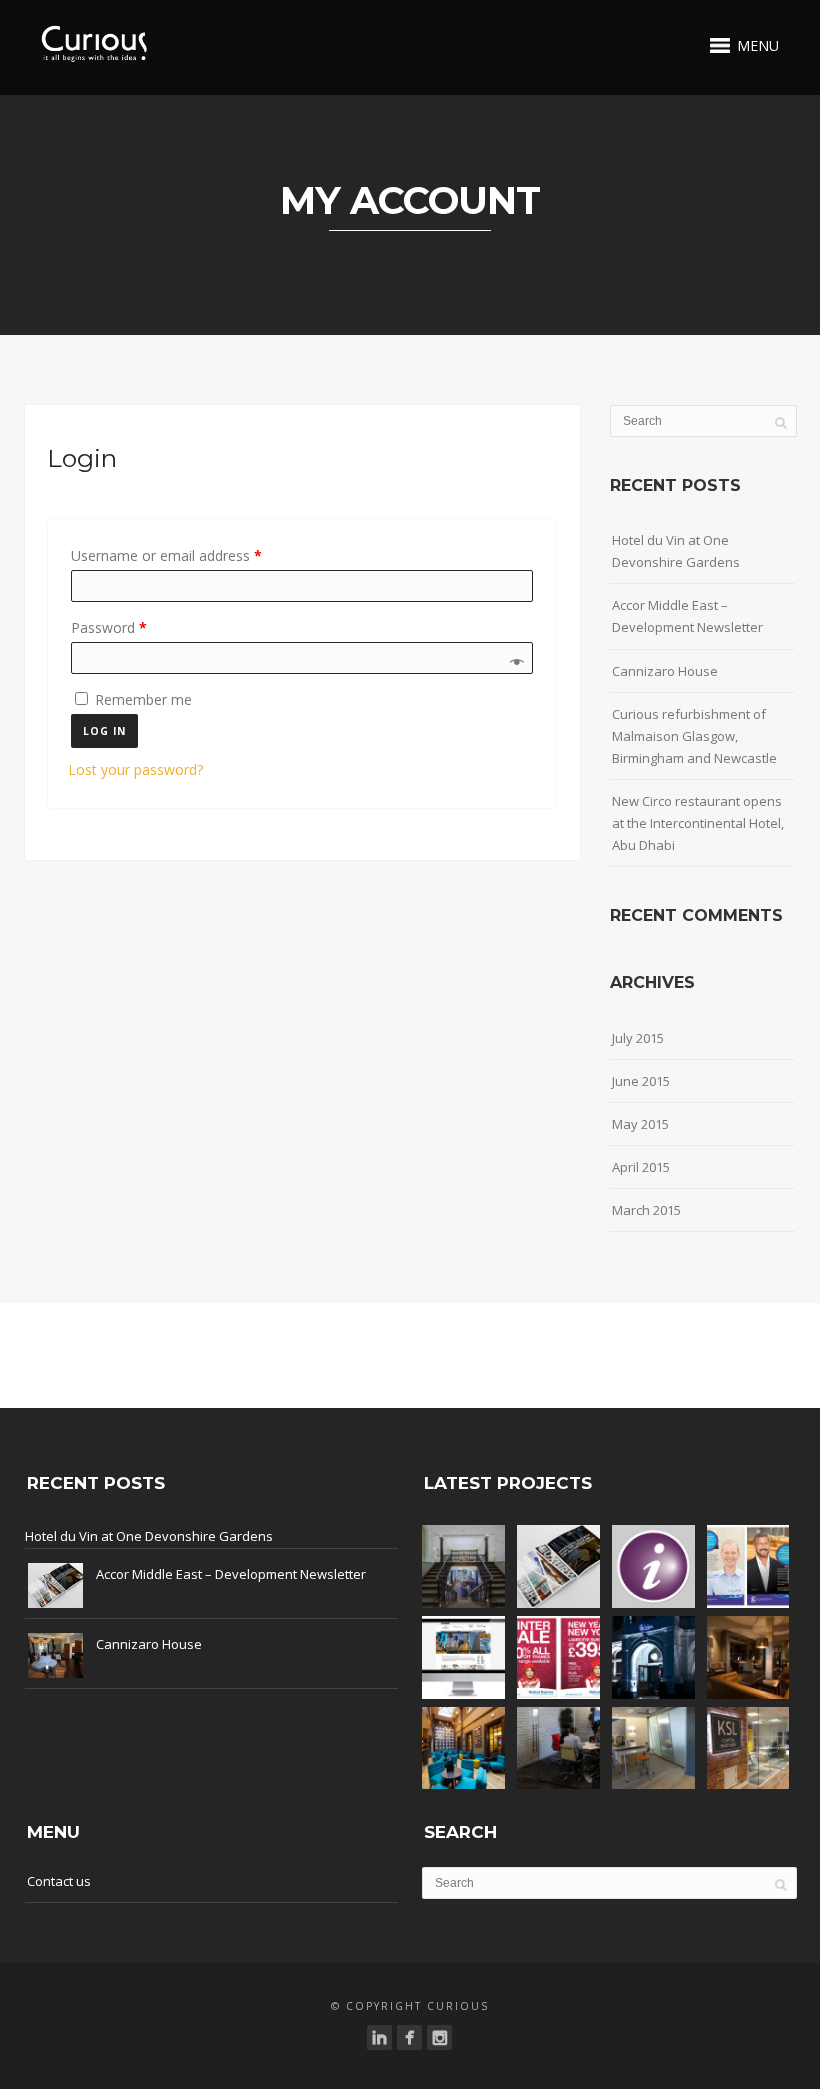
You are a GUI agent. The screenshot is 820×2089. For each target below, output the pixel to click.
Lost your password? (135, 769)
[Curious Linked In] (379, 2037)
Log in (104, 731)
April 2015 (641, 1167)
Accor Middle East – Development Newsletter (687, 616)
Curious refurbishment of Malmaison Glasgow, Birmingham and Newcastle (694, 736)
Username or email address (166, 555)
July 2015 (638, 1038)
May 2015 (640, 1124)
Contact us (59, 1881)
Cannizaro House (665, 671)
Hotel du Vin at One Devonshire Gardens (676, 551)
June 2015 (641, 1081)
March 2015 (646, 1210)
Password (109, 627)
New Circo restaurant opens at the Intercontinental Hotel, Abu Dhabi (698, 823)
